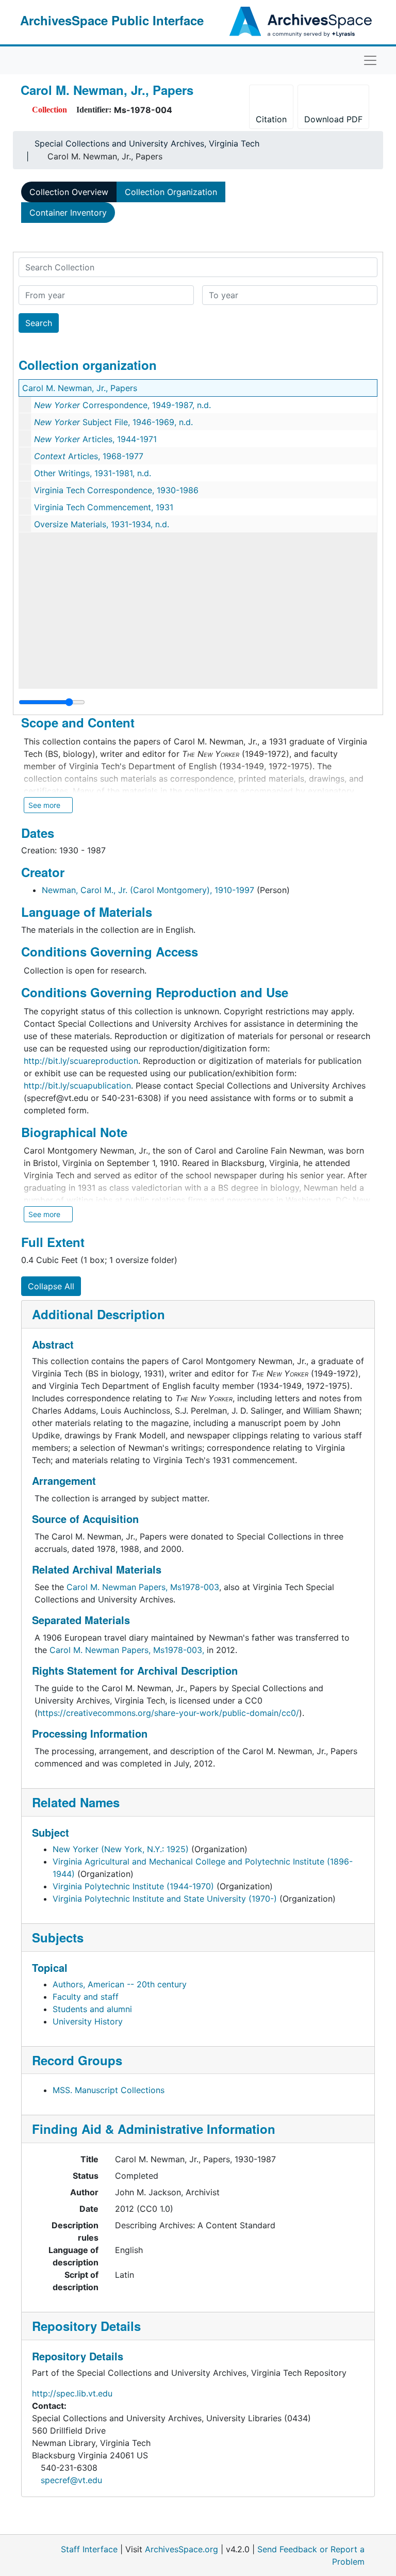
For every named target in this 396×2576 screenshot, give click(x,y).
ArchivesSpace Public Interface (112, 20)
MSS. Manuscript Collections (109, 2090)
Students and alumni (92, 2009)
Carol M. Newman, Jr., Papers (80, 388)
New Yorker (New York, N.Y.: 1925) (121, 1849)
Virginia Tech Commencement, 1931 (104, 507)
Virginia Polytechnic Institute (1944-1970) (133, 1886)
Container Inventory (68, 213)
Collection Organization (171, 192)
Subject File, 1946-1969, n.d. (113, 422)
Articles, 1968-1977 (89, 456)
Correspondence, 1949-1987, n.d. (122, 405)
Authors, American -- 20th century (120, 1984)
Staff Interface (89, 2549)
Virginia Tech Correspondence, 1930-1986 (116, 490)
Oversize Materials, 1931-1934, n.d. (102, 524)
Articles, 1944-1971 (95, 439)
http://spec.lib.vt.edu (72, 2393)
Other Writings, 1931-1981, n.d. (93, 473)
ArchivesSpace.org (181, 2549)
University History (88, 2021)
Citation (271, 119)
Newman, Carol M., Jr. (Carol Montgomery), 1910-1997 (148, 890)
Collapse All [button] (51, 1286)
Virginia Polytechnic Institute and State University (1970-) (165, 1899)
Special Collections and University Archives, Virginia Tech (147, 143)
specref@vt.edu (71, 2480)
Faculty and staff (86, 1997)
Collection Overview (69, 192)
